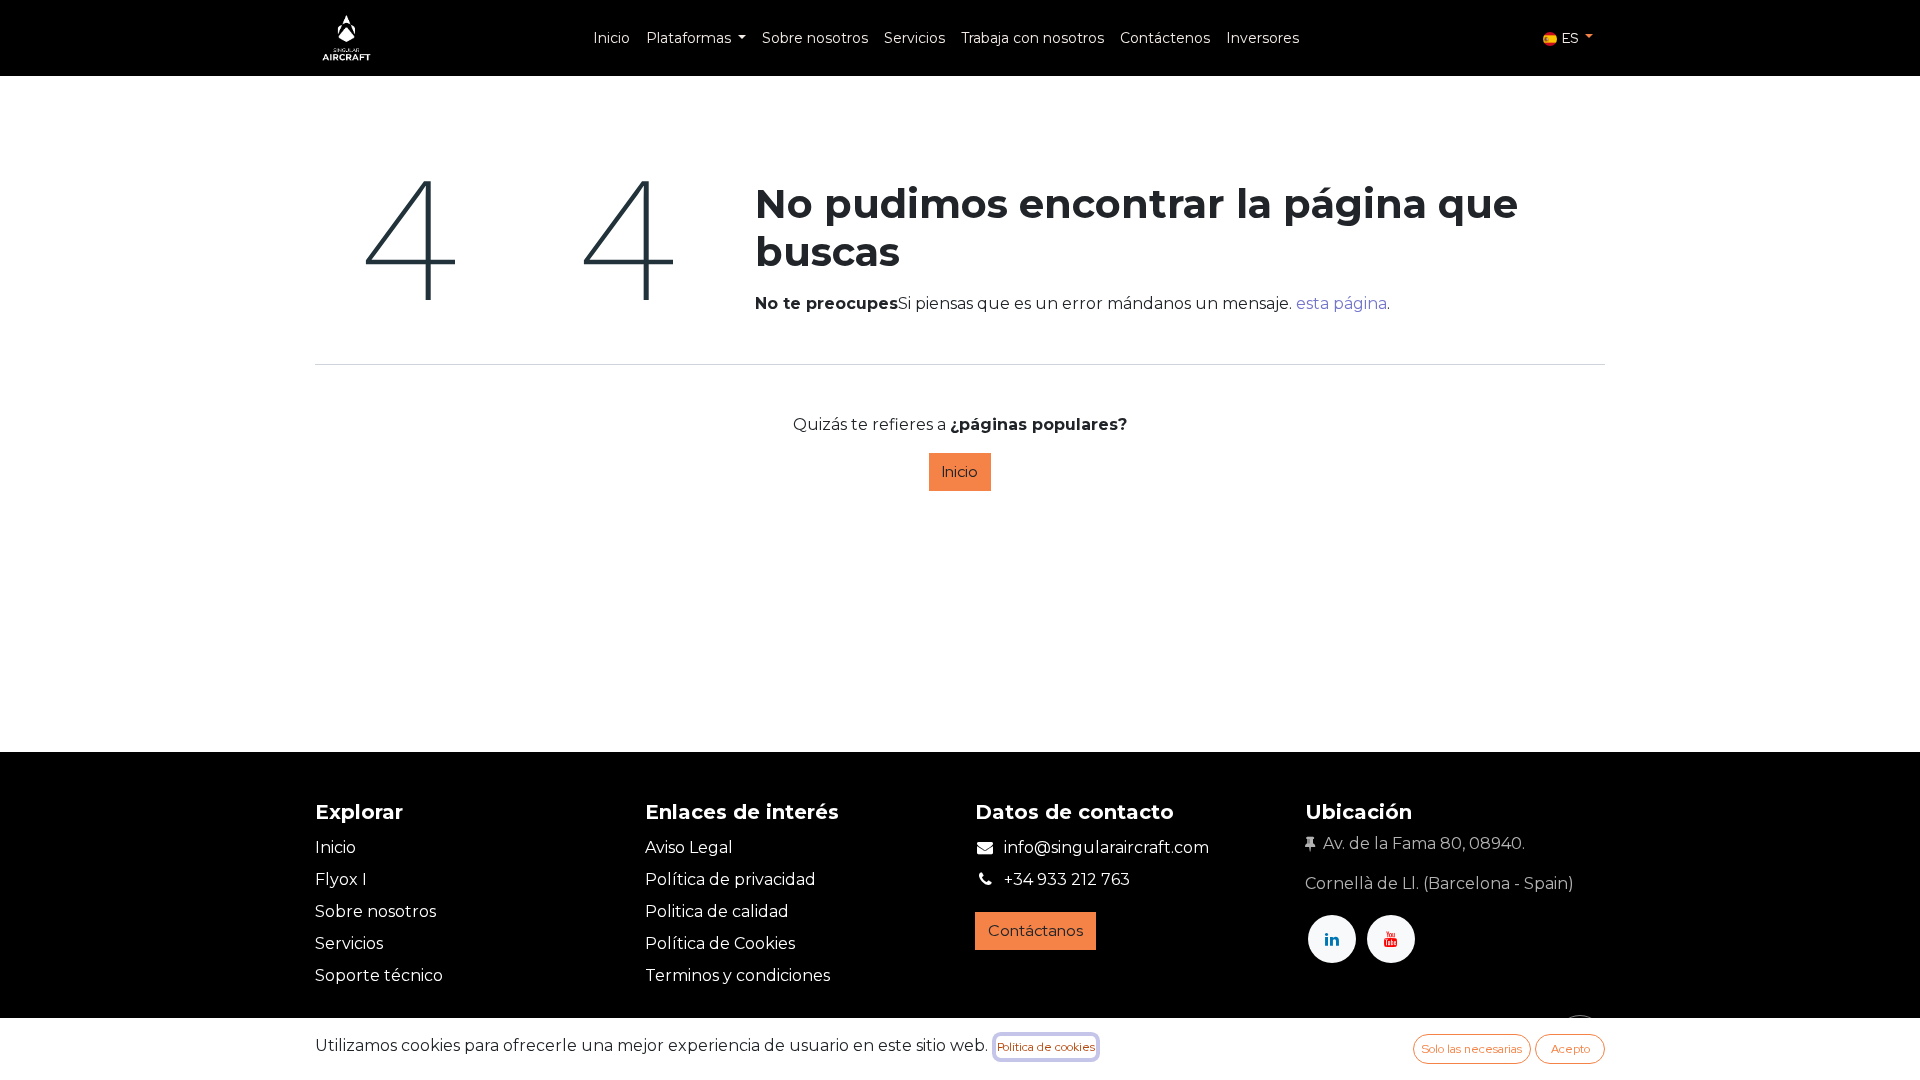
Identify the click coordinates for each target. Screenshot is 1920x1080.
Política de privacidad (730, 879)
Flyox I (341, 879)
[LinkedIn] (1332, 939)
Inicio (960, 471)
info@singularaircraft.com (1106, 847)
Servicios (349, 943)
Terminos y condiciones (737, 975)
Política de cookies (1046, 1047)
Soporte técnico (379, 975)
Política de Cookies (720, 943)
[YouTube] (1391, 939)
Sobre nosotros (375, 911)
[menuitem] (611, 38)
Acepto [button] (1570, 1049)
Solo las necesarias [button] (1472, 1049)
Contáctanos (1035, 930)
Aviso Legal (689, 847)
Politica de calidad (717, 911)
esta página (1341, 303)
